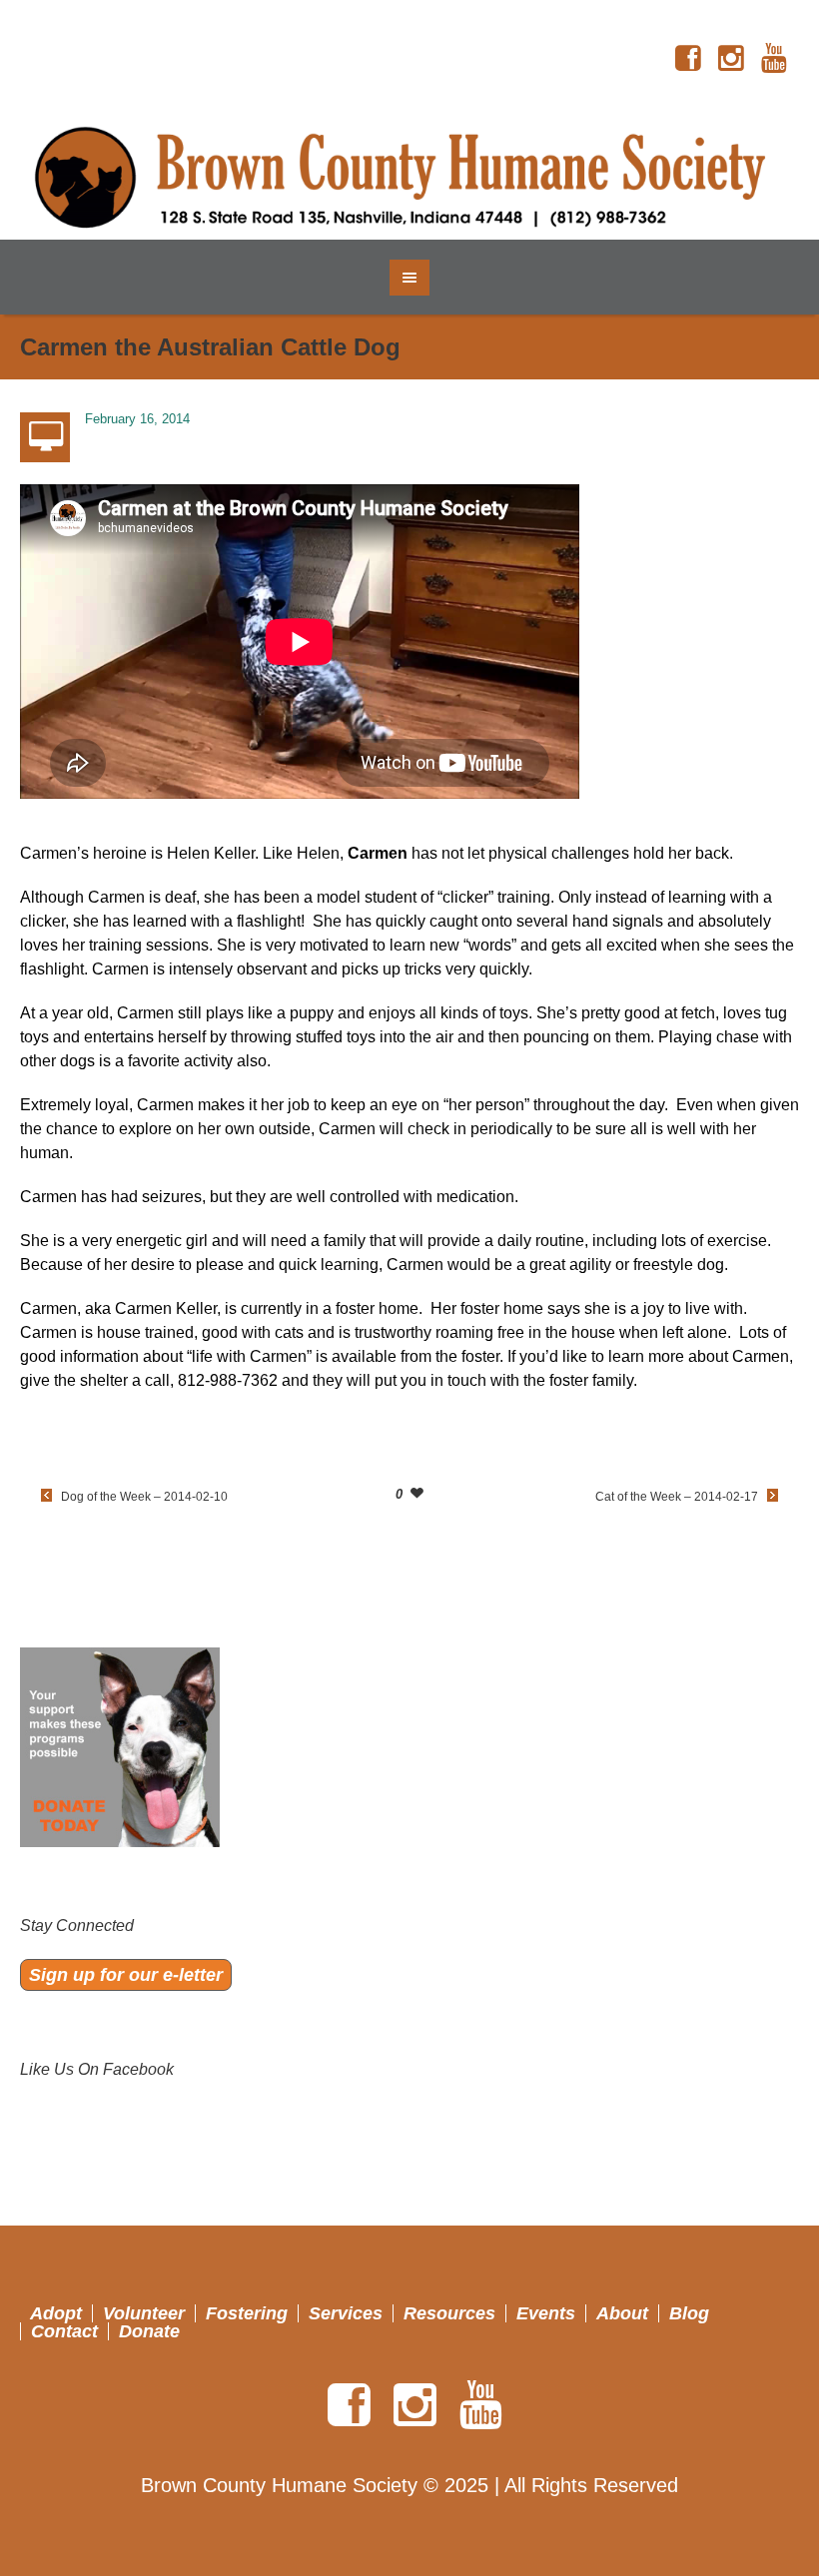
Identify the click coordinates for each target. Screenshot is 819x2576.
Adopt (56, 2313)
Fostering (247, 2313)
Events (546, 2313)
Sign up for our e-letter (126, 1975)
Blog (689, 2313)
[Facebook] (688, 59)
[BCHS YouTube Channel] (774, 59)
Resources (449, 2313)
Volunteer (144, 2313)
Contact (64, 2331)
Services (346, 2313)
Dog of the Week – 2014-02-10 (144, 1497)
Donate (149, 2331)
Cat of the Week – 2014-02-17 (677, 1497)
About (622, 2313)
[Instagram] (731, 59)
